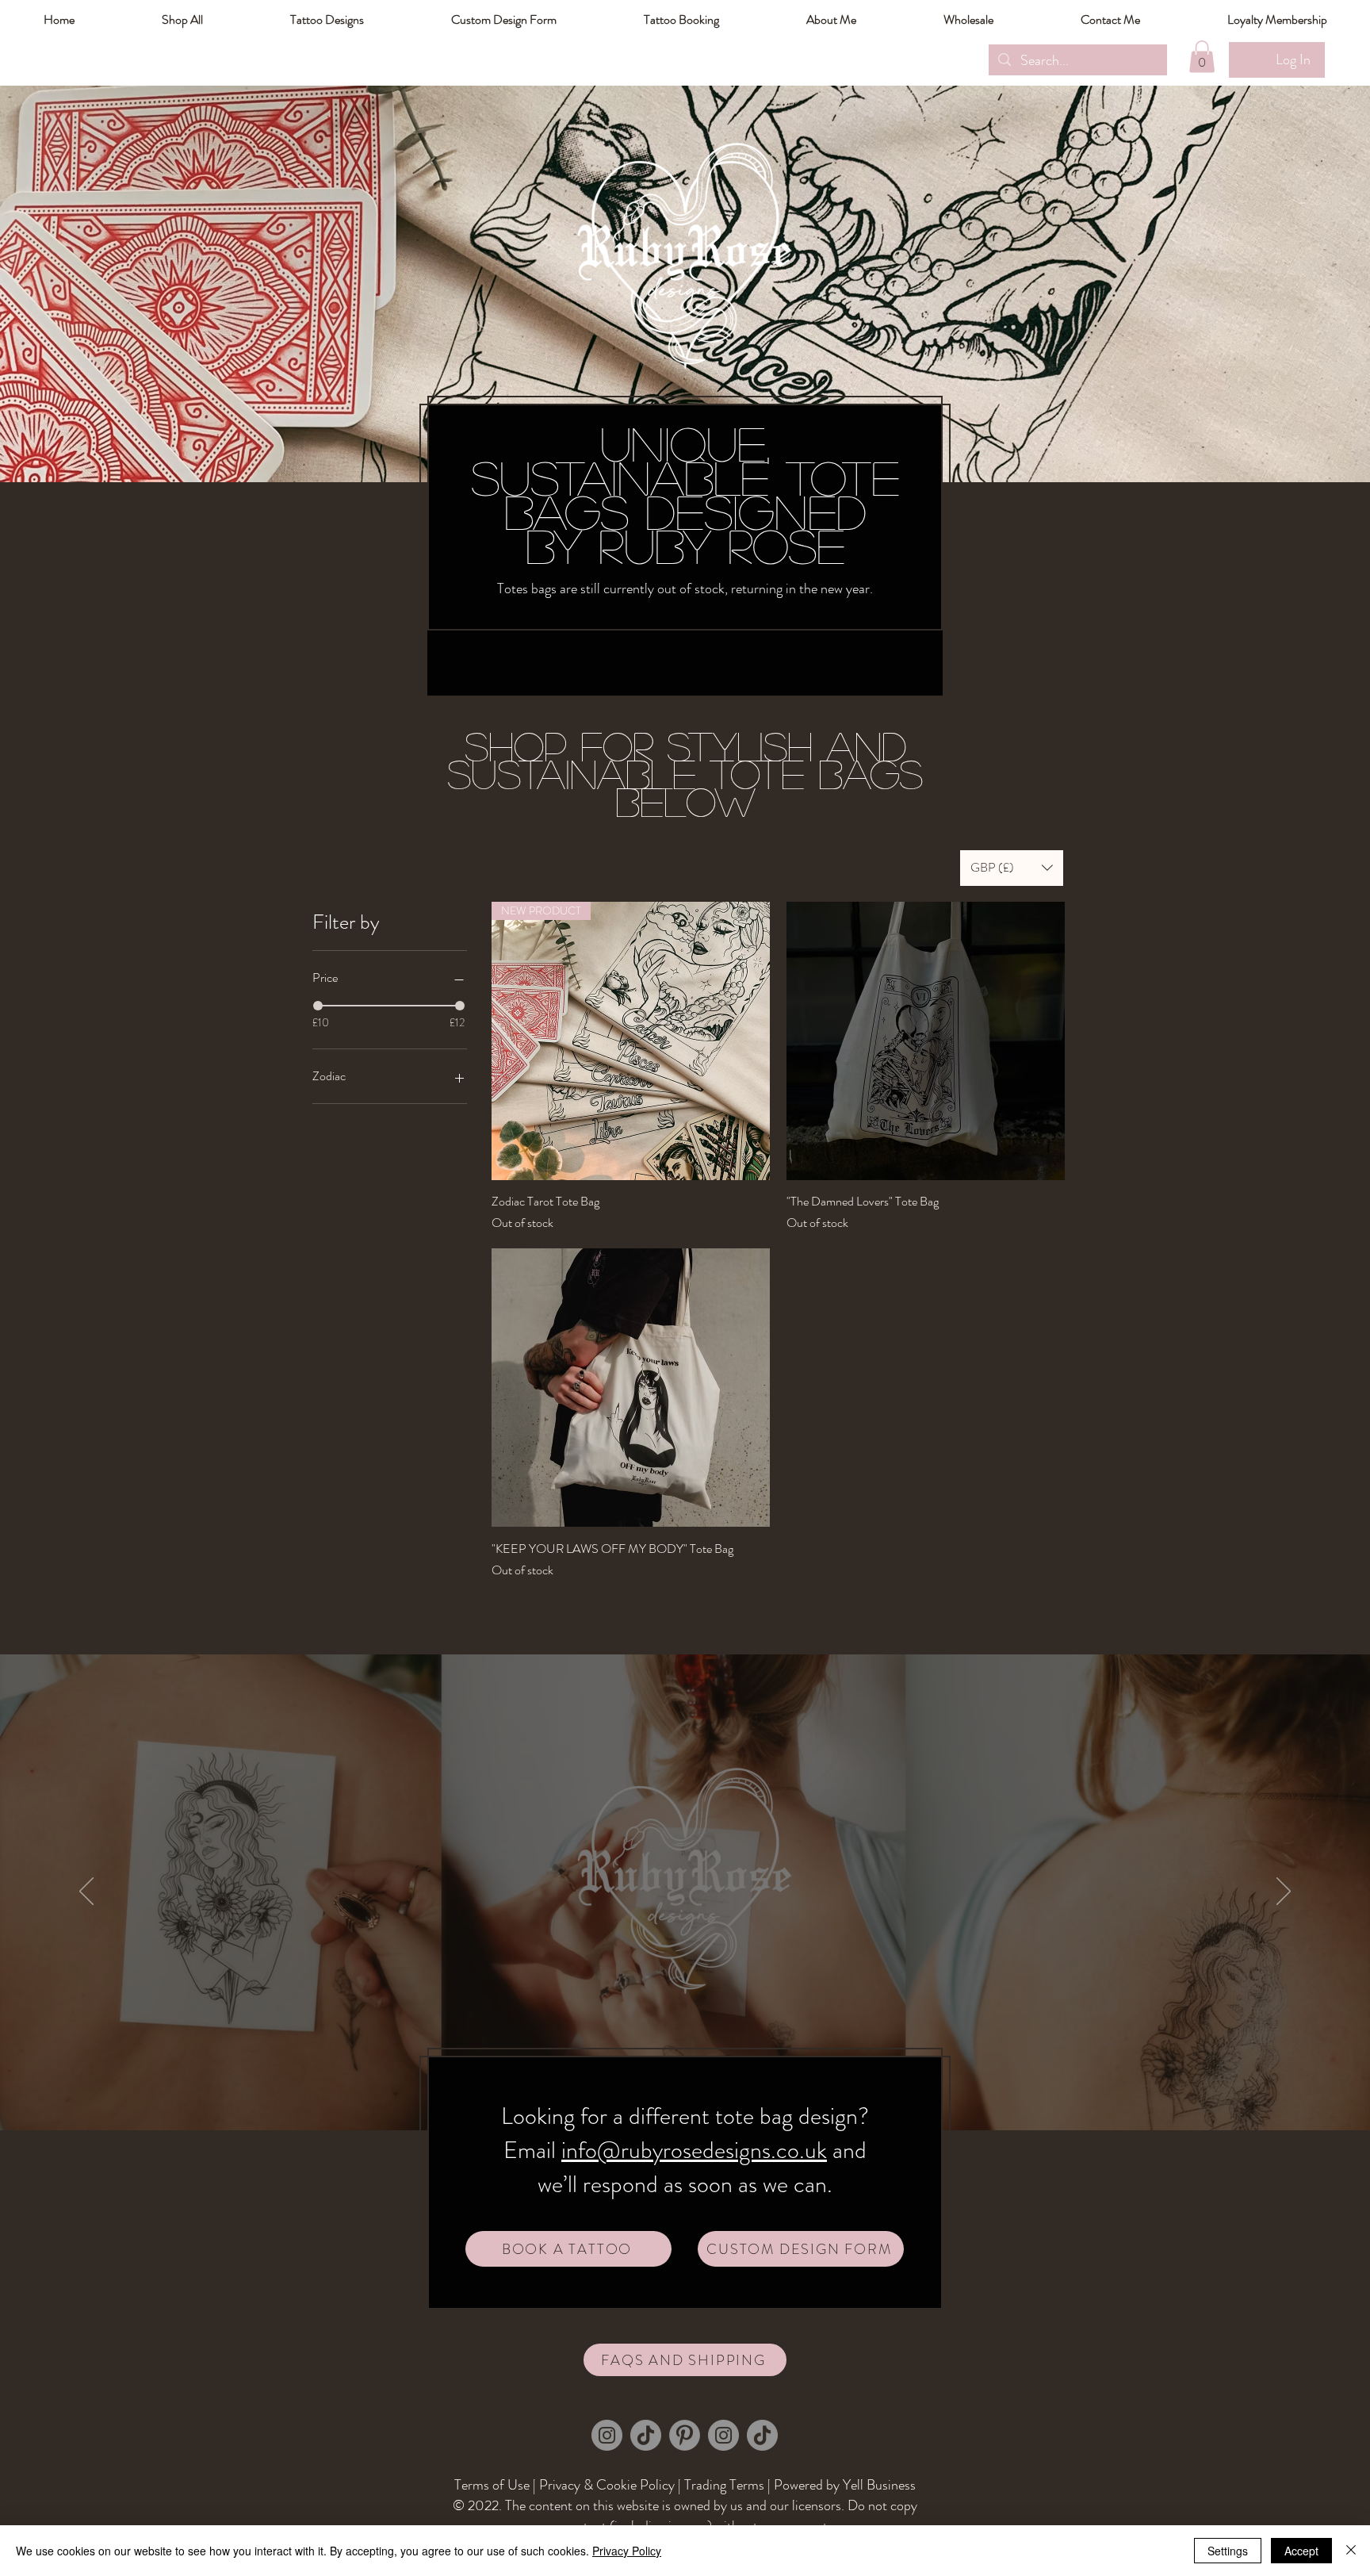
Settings (1228, 2551)
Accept (1301, 2551)
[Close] (1351, 2551)
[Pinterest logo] (685, 2435)
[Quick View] (926, 1041)
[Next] (1284, 1892)
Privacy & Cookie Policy (607, 2485)
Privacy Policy (627, 2551)
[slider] (318, 1006)
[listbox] (1012, 868)
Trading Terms (724, 2485)
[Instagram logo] (607, 2435)
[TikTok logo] (646, 2435)
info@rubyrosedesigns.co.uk (694, 2150)
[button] (1277, 20)
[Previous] (86, 1892)
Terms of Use (492, 2485)
